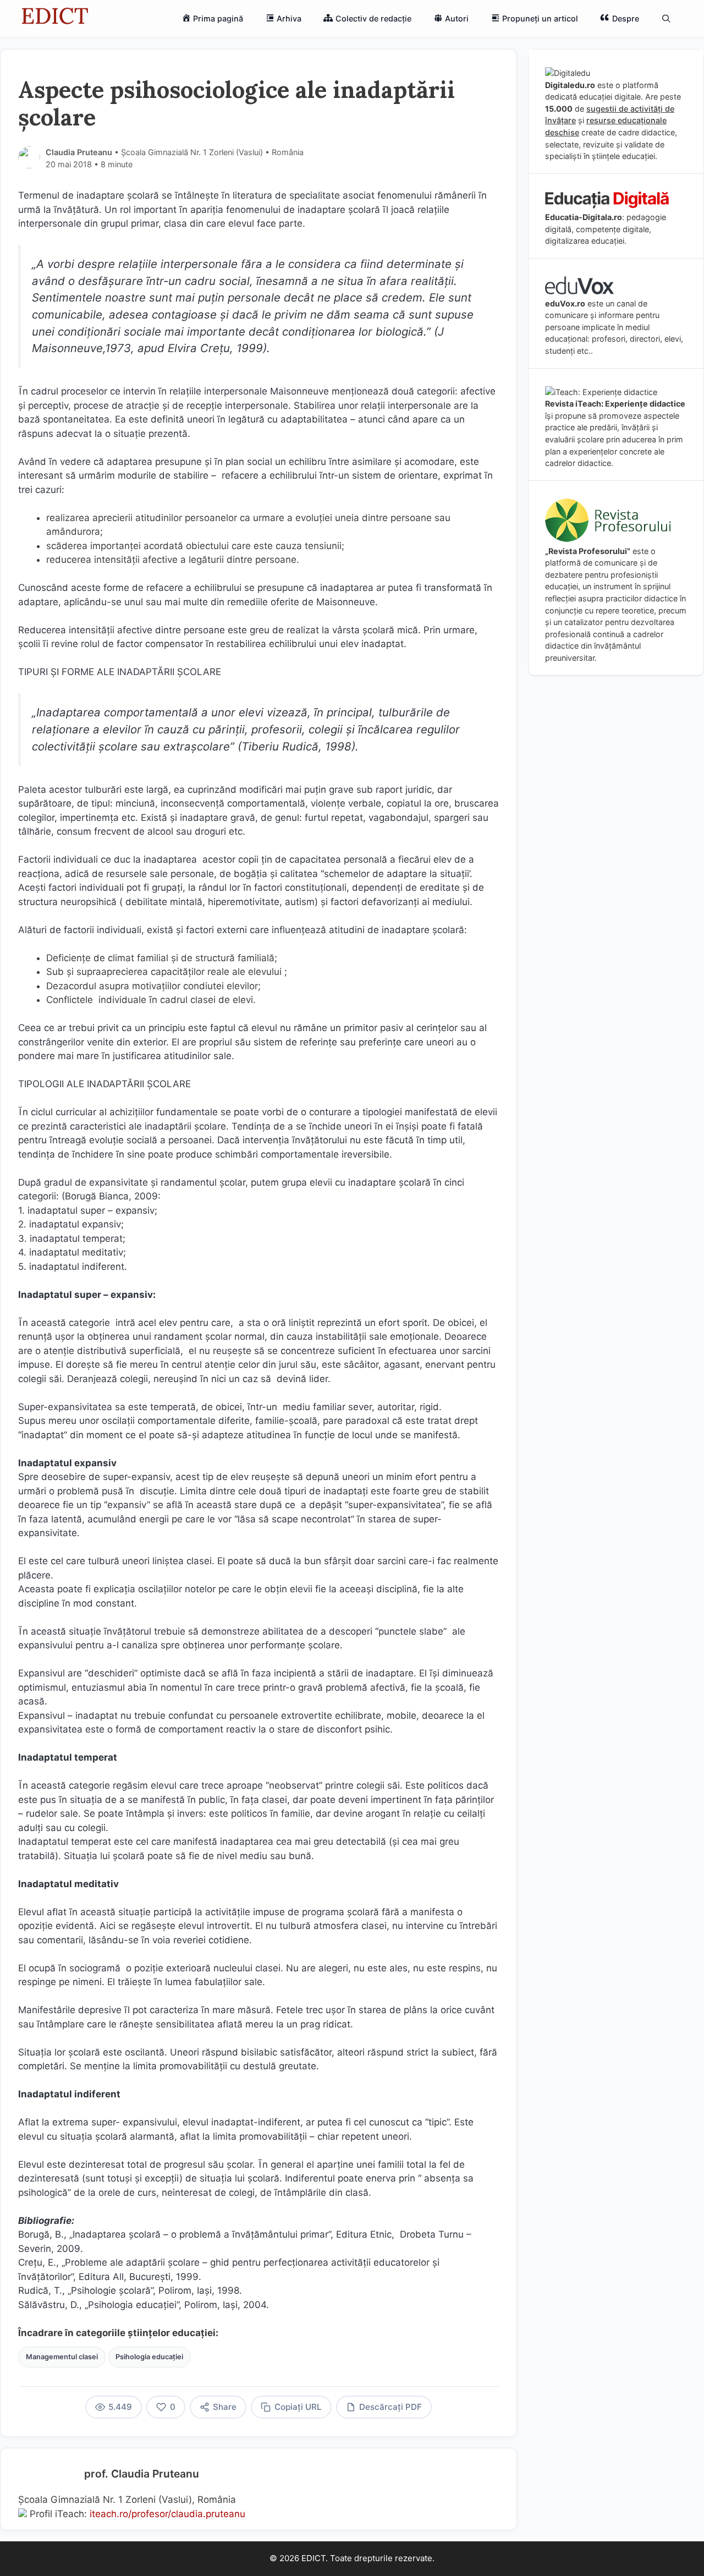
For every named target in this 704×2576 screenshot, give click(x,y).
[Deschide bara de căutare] (666, 19)
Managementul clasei (62, 2357)
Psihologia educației (149, 2357)
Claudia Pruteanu (79, 152)
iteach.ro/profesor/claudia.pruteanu (167, 2514)
